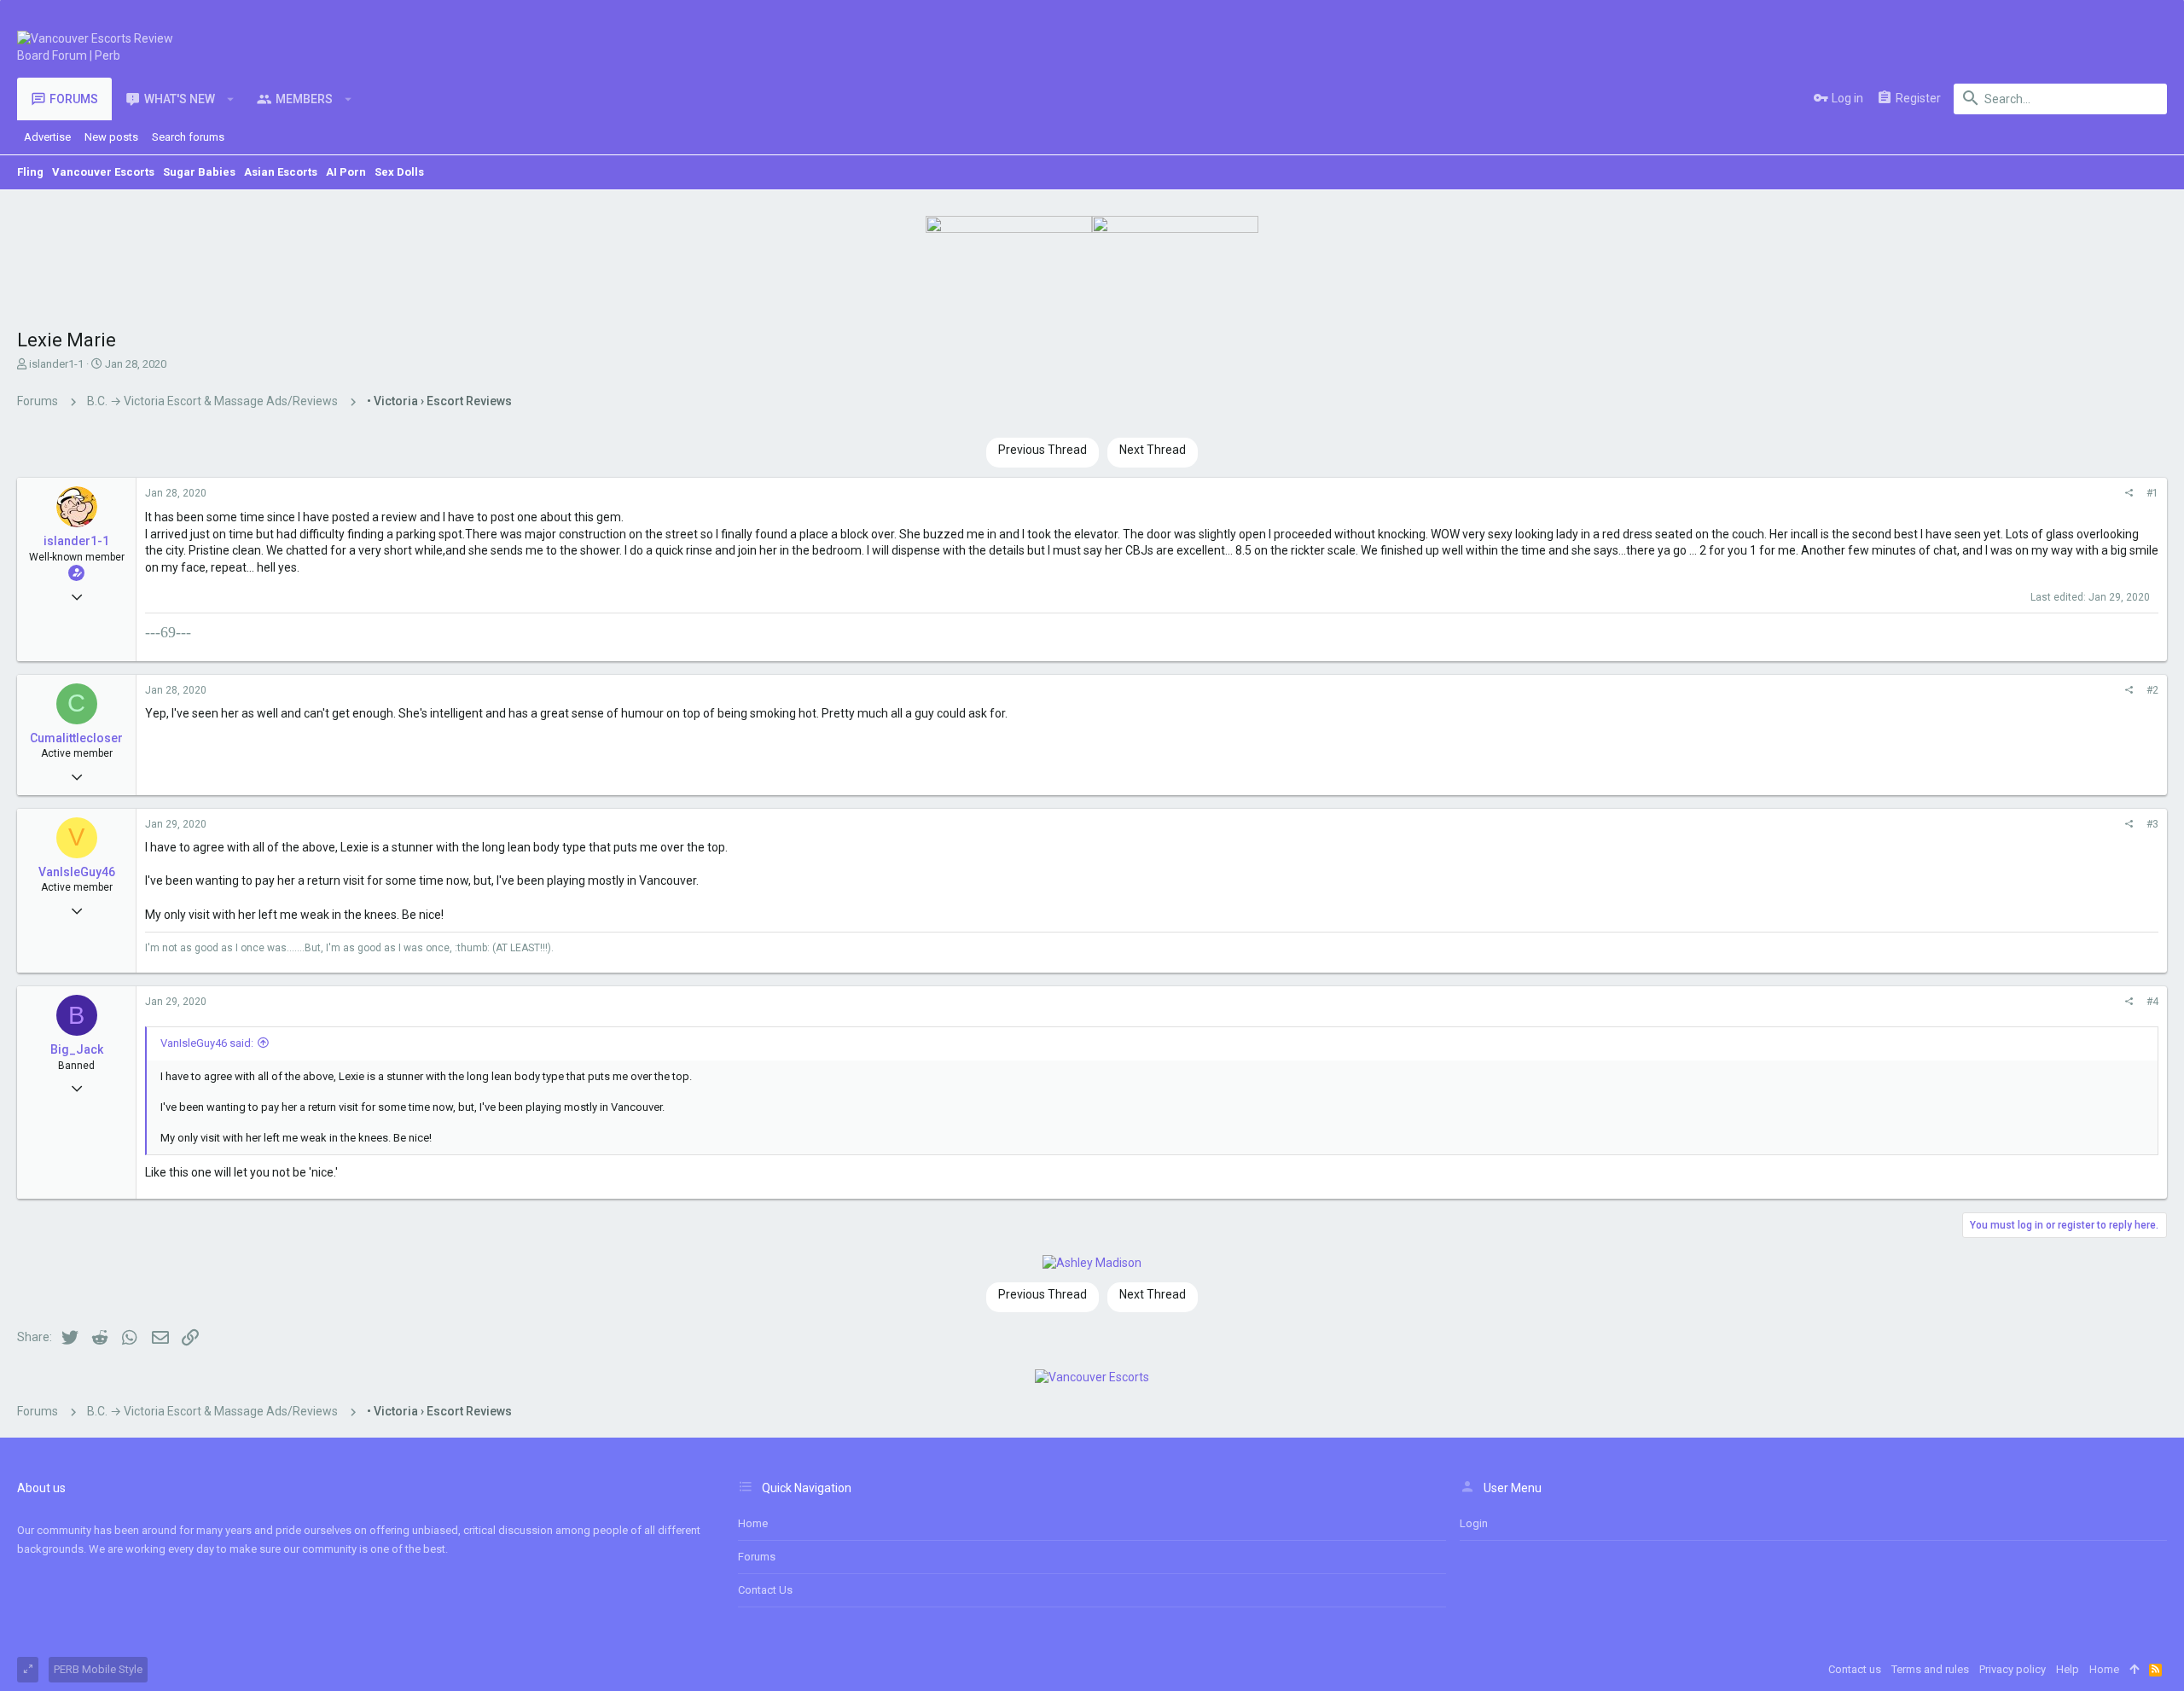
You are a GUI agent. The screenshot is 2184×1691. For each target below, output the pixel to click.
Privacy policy (2013, 1669)
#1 (2152, 493)
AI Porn (346, 172)
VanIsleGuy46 (77, 872)
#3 (2152, 824)
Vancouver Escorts (103, 172)
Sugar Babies (199, 172)
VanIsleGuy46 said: (207, 1043)
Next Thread (1153, 450)
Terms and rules (1930, 1669)
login (1474, 1523)
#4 (2152, 1002)
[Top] (2134, 1670)
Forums (757, 1557)
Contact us (765, 1590)
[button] (231, 99)
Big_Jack (77, 1049)
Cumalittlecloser (76, 738)
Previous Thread (1043, 450)
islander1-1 (56, 364)
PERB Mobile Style (98, 1669)
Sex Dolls (399, 172)
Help (2068, 1669)
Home (753, 1523)
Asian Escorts (281, 172)
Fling (30, 172)
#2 (2152, 690)
